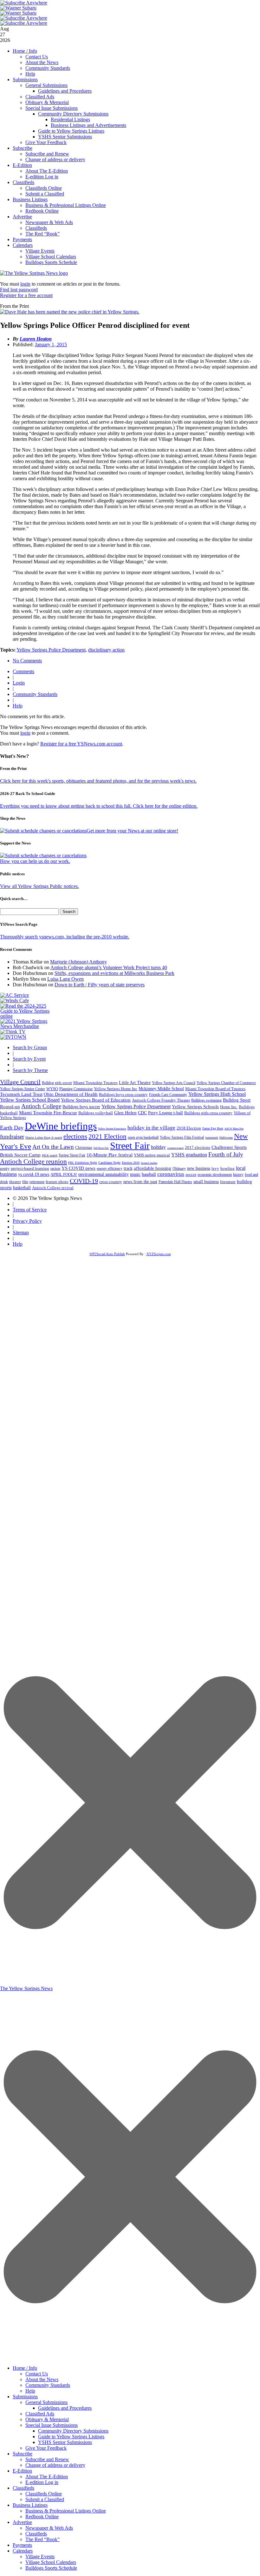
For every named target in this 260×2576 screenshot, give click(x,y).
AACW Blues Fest (234, 1129)
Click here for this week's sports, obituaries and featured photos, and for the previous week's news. (98, 781)
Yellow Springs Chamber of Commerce (226, 1083)
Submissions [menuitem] (25, 2397)
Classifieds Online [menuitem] (44, 2494)
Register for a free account (26, 295)
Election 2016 (131, 1163)
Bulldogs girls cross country (208, 1113)
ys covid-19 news (34, 1174)
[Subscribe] (13, 1037)
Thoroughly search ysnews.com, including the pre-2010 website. (65, 937)
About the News (42, 62)
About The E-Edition (47, 171)
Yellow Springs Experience (112, 1129)
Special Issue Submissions (52, 108)
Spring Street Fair (72, 1155)
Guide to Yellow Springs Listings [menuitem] (71, 2437)
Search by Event (29, 1059)
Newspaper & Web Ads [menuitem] (49, 2528)
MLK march (50, 1155)
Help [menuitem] (30, 2391)
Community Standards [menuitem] (48, 2385)
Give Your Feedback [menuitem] (46, 2448)
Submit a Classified (45, 194)
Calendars (23, 245)
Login (19, 683)
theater (15, 1182)
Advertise (22, 217)
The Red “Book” (42, 234)
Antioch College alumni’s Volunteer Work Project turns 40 (109, 967)
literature (228, 1182)
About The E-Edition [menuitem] (47, 2477)
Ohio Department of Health (71, 1094)
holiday (158, 1147)
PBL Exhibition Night (83, 1163)
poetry (5, 1169)
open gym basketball (143, 1138)
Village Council (20, 1082)
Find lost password (19, 290)
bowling (227, 1168)
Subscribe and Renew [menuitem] (47, 2459)
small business (206, 1182)
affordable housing (153, 1168)
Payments (22, 239)
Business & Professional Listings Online (66, 205)
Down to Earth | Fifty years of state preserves (100, 985)
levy (215, 1169)
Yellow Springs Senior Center (23, 1089)
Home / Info (25, 51)
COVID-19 (84, 1181)
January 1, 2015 (51, 344)
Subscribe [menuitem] (23, 2454)
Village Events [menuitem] (40, 2556)
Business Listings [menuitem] (30, 2505)
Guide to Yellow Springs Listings (71, 131)
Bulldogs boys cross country (123, 1094)
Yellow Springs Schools (195, 1107)
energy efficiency (110, 1169)
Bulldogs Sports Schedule (51, 262)
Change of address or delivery (55, 159)
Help (30, 74)
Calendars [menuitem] (23, 2551)
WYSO (52, 1089)
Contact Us (37, 57)
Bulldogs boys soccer (81, 1107)
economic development (215, 1175)
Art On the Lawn (53, 1147)
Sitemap (21, 1232)
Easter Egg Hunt (213, 1128)
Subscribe (23, 148)
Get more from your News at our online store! (132, 831)
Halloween (226, 1138)
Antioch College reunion (33, 1162)
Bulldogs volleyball (96, 1113)
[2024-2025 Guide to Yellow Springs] (27, 1016)
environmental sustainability (104, 1174)
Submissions (25, 79)
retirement (37, 1182)
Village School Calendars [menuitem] (51, 2562)
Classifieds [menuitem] (23, 2488)
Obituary (179, 1169)
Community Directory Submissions (73, 114)
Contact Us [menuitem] (37, 2374)
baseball (149, 1174)
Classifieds (23, 182)
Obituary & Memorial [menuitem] (47, 2419)
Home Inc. (229, 1107)
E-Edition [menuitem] (22, 2471)
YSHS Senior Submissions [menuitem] (65, 2442)
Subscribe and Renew (47, 154)
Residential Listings (70, 119)
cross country (111, 1182)
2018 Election (189, 1128)
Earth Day (12, 1128)
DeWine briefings (61, 1126)
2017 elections (198, 1147)
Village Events (40, 251)
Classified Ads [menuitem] (40, 2414)
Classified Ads (40, 97)
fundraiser (12, 1137)
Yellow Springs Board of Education (96, 1100)
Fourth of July (226, 1154)
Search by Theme (30, 1070)
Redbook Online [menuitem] (42, 2516)
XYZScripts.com (159, 1254)
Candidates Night (109, 1163)
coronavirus (171, 1174)
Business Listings (30, 199)
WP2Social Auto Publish (107, 1254)
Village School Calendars (51, 257)
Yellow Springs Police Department (51, 650)
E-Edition (22, 165)
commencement (175, 1148)
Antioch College (41, 1106)
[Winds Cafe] (15, 1000)
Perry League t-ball (166, 1113)
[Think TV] (13, 1032)
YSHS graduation (189, 1155)
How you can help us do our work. (35, 861)
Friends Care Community (168, 1095)
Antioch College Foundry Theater (161, 1100)
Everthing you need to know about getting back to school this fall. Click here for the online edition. (99, 806)
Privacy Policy (27, 1221)
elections (75, 1136)
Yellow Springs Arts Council (174, 1083)
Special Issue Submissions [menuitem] (52, 2425)
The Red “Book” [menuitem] (42, 2539)
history (238, 1175)
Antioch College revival (53, 1188)
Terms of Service (30, 1210)
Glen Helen (125, 1113)
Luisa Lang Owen (65, 979)
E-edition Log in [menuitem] (42, 2482)
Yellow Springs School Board (30, 1100)
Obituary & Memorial (47, 102)
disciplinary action (106, 650)
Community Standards (48, 68)
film (25, 1182)
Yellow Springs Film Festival (182, 1138)
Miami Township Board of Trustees (215, 1089)
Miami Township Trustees (95, 1083)
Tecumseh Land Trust (21, 1094)
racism (55, 1169)
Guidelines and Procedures (65, 91)
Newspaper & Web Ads (49, 222)
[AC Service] (15, 995)
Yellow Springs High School (217, 1094)
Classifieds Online (44, 188)
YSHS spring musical (152, 1155)
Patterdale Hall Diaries (175, 1182)
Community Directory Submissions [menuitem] (73, 2431)
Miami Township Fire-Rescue (48, 1113)
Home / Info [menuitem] (25, 2368)
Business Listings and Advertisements (88, 125)
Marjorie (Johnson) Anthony (78, 962)
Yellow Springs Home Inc (116, 1089)
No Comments (27, 661)
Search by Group (30, 1047)
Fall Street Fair (101, 1148)
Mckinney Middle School (161, 1089)
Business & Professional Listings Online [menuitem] (66, 2511)
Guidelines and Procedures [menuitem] (65, 2408)
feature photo (57, 1182)
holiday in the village (151, 1128)
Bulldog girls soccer (57, 1083)
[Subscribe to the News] (18, 8)
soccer (191, 1174)
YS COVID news (78, 1168)
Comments (23, 671)
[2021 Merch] (27, 1026)
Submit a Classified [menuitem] (45, 2499)
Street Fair (130, 1146)
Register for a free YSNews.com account (81, 744)
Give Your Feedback (46, 142)
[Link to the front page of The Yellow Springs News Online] (34, 273)
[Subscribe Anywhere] (24, 3)
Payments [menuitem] (22, 2545)
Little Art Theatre (135, 1083)
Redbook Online (42, 211)
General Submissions (46, 85)
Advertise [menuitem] (22, 2522)
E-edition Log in (42, 177)
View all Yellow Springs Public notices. (39, 886)
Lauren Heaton (36, 339)
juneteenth (212, 1138)
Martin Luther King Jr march (44, 1138)
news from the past (140, 1182)
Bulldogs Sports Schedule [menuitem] (51, 2568)
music (135, 1174)
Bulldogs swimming (206, 1100)
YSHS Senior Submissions (65, 137)
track (128, 1168)
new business (199, 1168)
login (25, 284)
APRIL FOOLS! (64, 1174)
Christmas (84, 1147)
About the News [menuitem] (42, 2379)
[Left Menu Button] (130, 2358)
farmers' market (149, 1163)
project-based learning (30, 1169)
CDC (142, 1113)
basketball (22, 1188)
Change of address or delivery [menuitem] (55, 2465)
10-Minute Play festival (110, 1155)
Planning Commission (76, 1089)
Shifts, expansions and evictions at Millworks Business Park (114, 973)
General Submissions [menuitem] (46, 2402)
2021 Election (107, 1136)
